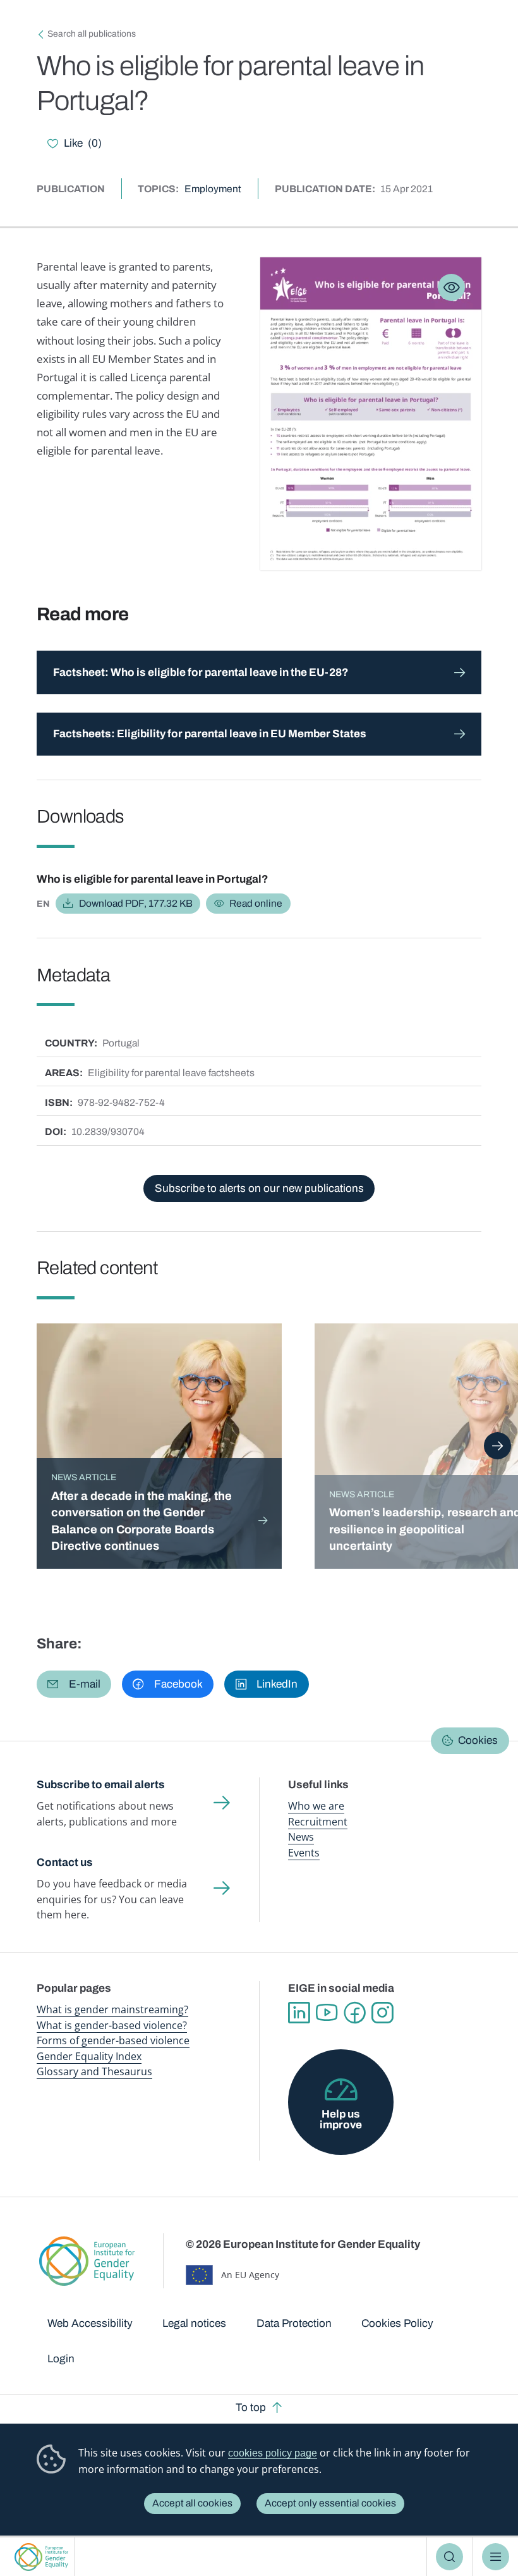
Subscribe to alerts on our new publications (259, 1188)
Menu (496, 2557)
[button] (74, 1684)
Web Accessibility (90, 2323)
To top (251, 2407)
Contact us (65, 1862)
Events (304, 1853)
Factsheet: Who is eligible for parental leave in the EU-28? (201, 672)
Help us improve (341, 2119)
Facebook (354, 2013)
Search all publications (92, 34)
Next (497, 1446)
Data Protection (294, 2323)
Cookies (478, 1740)
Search (449, 2557)
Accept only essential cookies (330, 2503)
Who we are (316, 1806)
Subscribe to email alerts (101, 1785)
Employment (213, 189)
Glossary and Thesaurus (94, 2071)
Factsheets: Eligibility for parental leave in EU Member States (210, 734)
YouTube (327, 2013)
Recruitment (318, 1822)
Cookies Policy (397, 2323)
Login (61, 2359)
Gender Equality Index (89, 2056)
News (301, 1837)
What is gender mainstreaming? (112, 2009)
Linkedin (299, 2013)
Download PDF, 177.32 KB (136, 903)
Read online (256, 903)
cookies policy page (273, 2453)
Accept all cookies (192, 2503)
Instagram (382, 2013)
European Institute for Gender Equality (41, 2557)
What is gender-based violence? (112, 2025)
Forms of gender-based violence (113, 2040)
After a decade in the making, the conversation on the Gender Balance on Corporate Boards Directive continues (142, 1521)
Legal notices (194, 2323)
